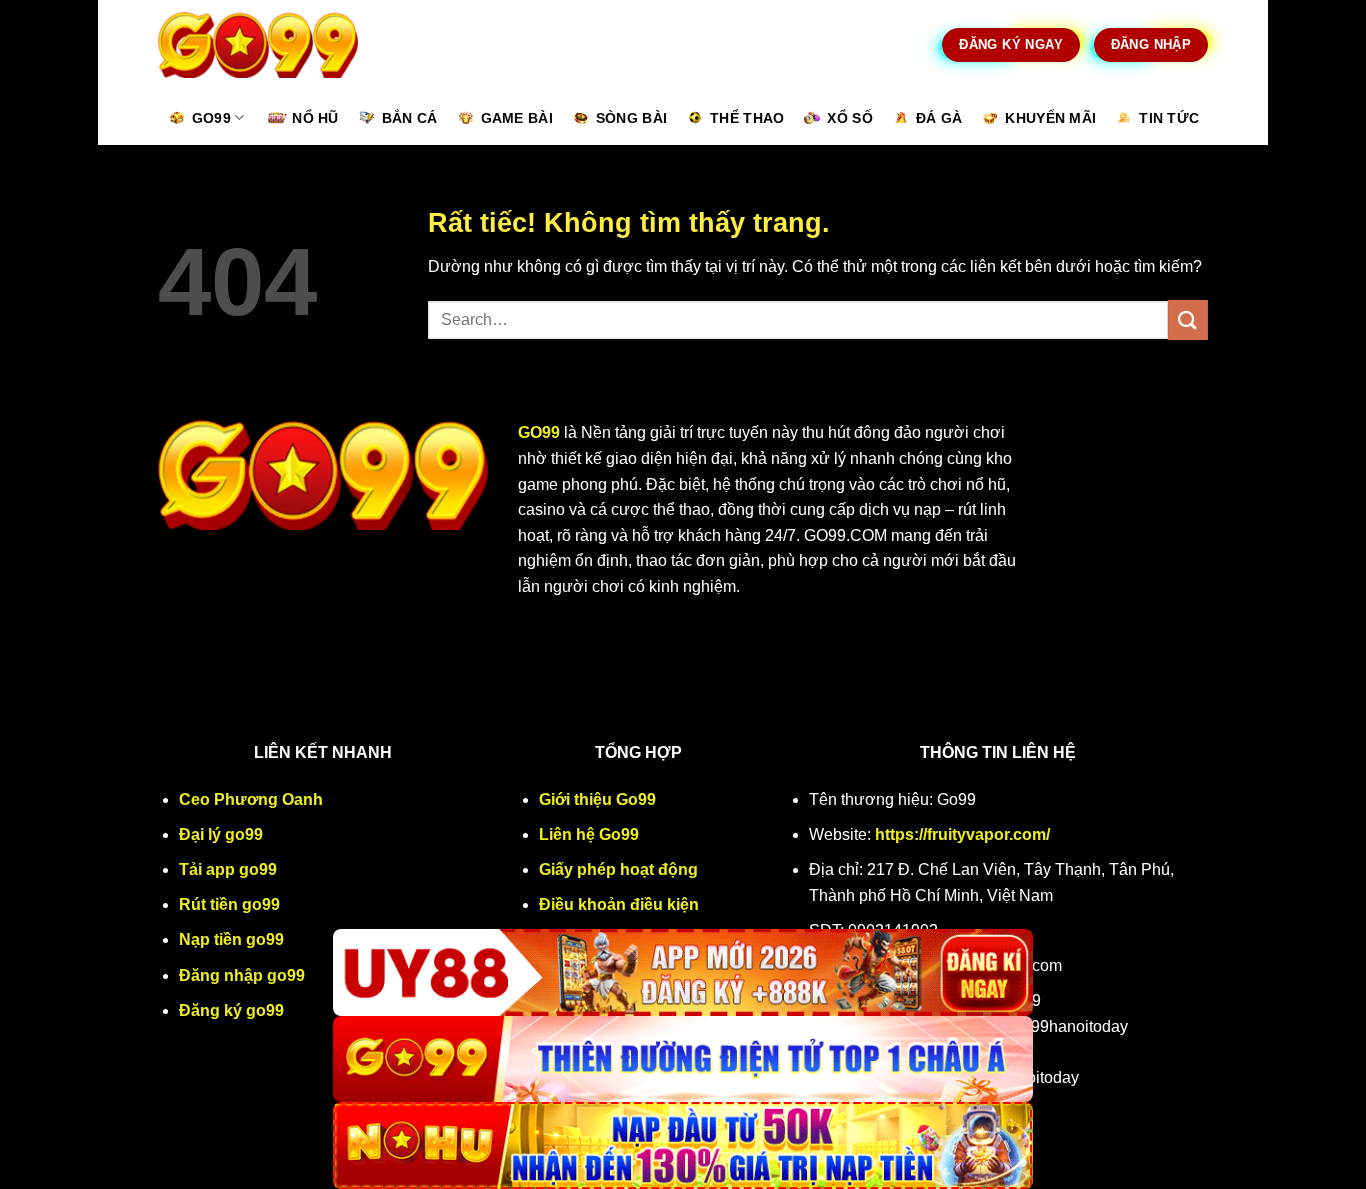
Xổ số (849, 118)
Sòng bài (631, 118)
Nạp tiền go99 (231, 939)
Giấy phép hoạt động (618, 869)
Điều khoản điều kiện (619, 904)
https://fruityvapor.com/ (962, 834)
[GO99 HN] (258, 45)
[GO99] (683, 1059)
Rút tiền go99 (229, 904)
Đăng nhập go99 (242, 975)
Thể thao (747, 118)
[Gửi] (1188, 319)
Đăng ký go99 (231, 1010)
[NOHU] (683, 1145)
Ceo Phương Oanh (251, 799)
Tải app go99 (228, 869)
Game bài (517, 118)
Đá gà (939, 118)
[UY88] (683, 972)
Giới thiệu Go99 (597, 799)
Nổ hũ (315, 118)
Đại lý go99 (221, 834)
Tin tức (1169, 118)
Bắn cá (410, 118)
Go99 (211, 118)
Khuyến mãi (1050, 118)
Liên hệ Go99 (589, 834)
